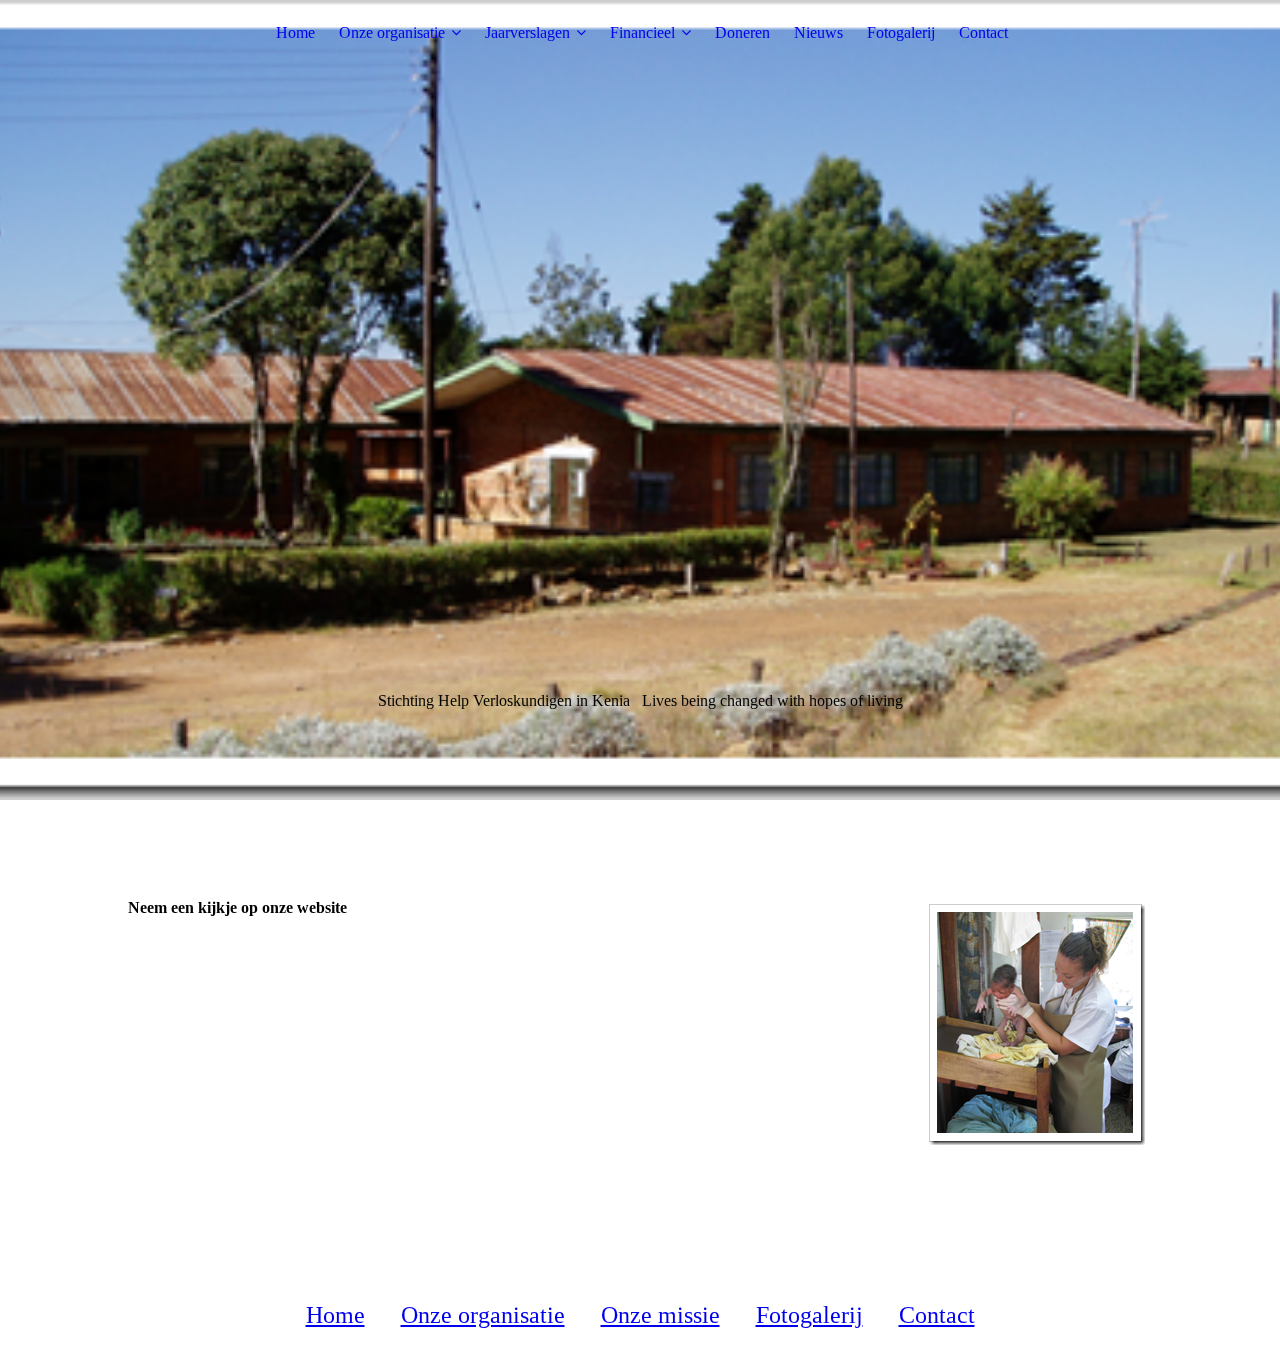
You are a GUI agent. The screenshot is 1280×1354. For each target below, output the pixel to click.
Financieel (642, 32)
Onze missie (660, 1315)
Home (295, 32)
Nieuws (818, 32)
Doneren (742, 32)
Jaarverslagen (527, 32)
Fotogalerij (901, 32)
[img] (640, 400)
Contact (983, 32)
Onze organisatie (392, 32)
